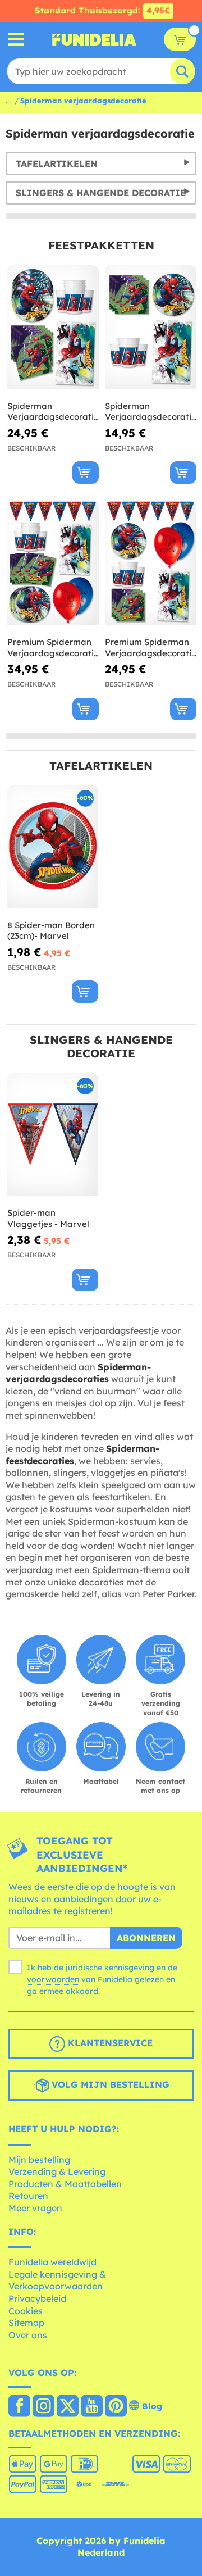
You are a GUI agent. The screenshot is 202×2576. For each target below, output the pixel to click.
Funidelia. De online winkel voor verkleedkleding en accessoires (94, 39)
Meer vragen (35, 2208)
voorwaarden (53, 1979)
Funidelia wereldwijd (52, 2262)
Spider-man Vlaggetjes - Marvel (48, 1218)
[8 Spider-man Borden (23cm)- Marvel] (53, 847)
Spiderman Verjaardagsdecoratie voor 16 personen (53, 412)
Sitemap (26, 2323)
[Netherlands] (19, 2407)
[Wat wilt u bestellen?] (17, 40)
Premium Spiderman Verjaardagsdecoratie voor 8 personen (151, 648)
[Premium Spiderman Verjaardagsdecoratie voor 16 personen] (53, 563)
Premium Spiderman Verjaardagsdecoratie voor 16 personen (53, 648)
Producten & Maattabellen (65, 2184)
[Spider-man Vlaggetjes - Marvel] (53, 1135)
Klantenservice (109, 2043)
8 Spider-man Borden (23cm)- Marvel (51, 931)
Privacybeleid (37, 2298)
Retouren (28, 2196)
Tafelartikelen (57, 163)
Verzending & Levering (57, 2171)
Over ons (28, 2335)
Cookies (26, 2311)
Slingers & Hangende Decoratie (101, 193)
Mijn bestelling (39, 2160)
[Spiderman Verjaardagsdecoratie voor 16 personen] (53, 327)
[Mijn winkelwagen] (180, 39)
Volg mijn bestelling (109, 2084)
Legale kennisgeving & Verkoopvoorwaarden (57, 2280)
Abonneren (146, 1938)
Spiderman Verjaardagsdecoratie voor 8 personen (151, 412)
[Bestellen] (86, 473)
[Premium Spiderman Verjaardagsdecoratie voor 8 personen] (151, 563)
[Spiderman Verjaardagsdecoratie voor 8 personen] (151, 327)
